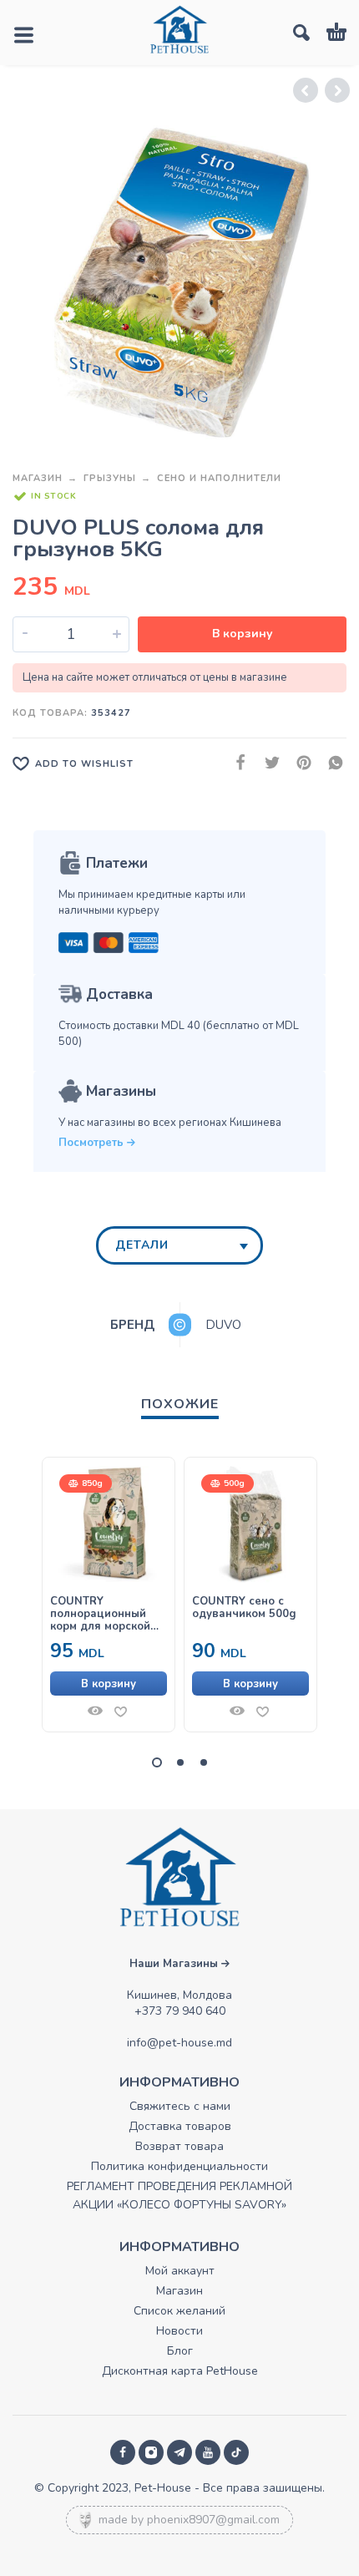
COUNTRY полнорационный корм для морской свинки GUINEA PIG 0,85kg (104, 1614)
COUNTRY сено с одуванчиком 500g (244, 1608)
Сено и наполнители (219, 478)
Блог (180, 2351)
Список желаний (179, 2311)
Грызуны (110, 478)
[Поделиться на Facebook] (235, 763)
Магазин (38, 478)
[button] (109, 1684)
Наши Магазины (175, 1964)
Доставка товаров (180, 2126)
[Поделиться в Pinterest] (299, 763)
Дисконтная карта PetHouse (180, 2371)
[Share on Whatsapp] (331, 763)
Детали (142, 1245)
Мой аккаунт (180, 2271)
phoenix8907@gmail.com (213, 2520)
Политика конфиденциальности (179, 2166)
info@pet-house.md (179, 2043)
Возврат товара (179, 2146)
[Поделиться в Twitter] (267, 763)
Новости (179, 2331)
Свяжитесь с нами (180, 2106)
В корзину (243, 634)
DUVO (223, 1325)
